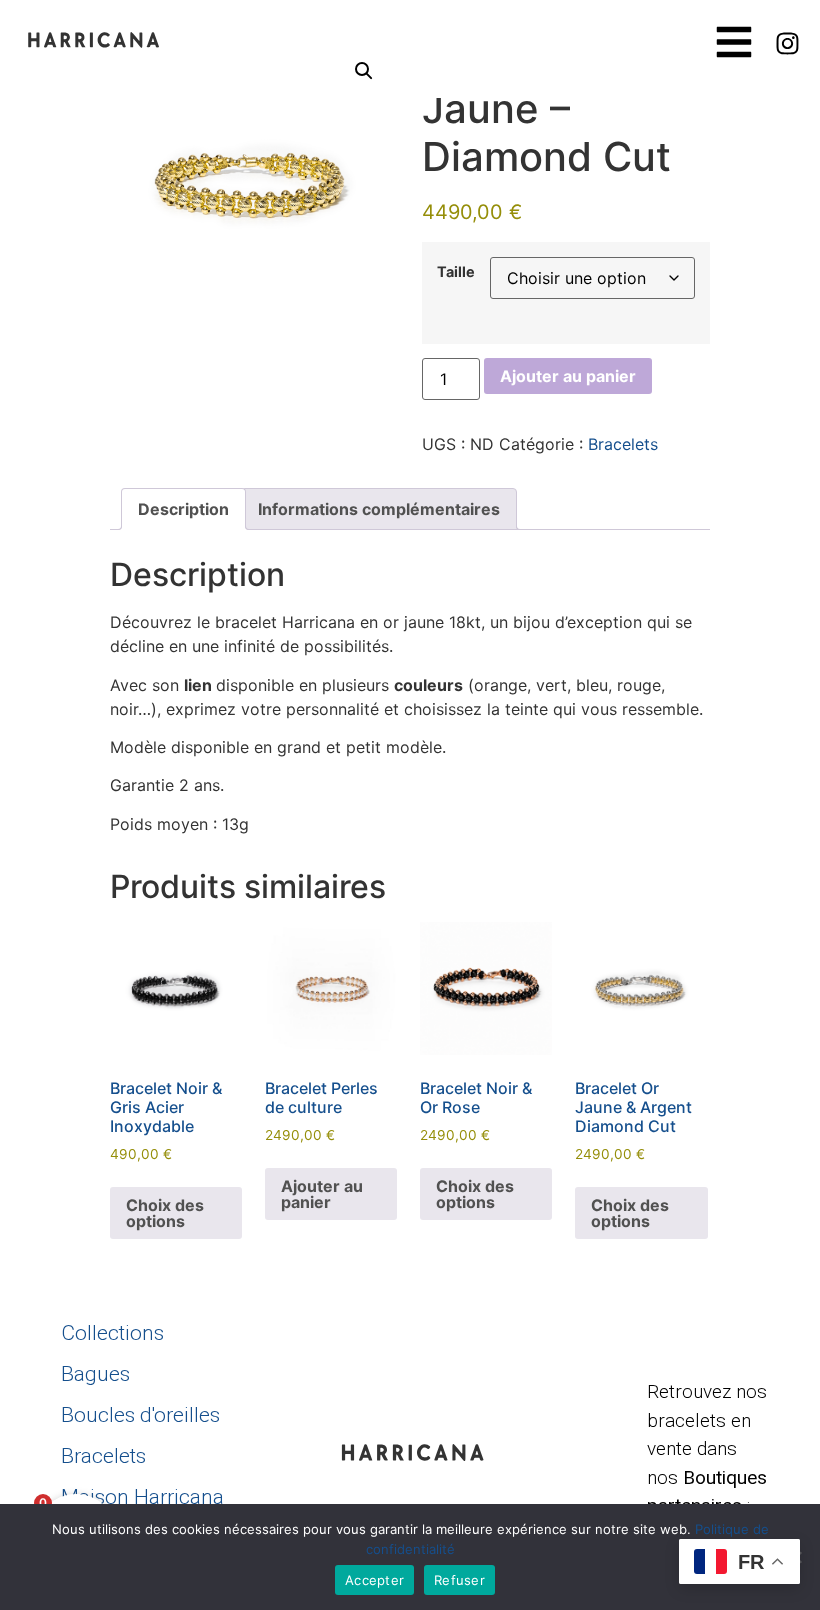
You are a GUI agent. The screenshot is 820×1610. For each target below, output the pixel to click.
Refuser (459, 1580)
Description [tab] (183, 509)
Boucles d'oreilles (140, 1415)
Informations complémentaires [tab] (379, 509)
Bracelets (623, 444)
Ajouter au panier (568, 376)
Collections (112, 1333)
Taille (456, 272)
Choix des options (165, 1213)
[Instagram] (788, 44)
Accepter (374, 1580)
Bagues (95, 1374)
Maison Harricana (142, 1497)
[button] (364, 71)
